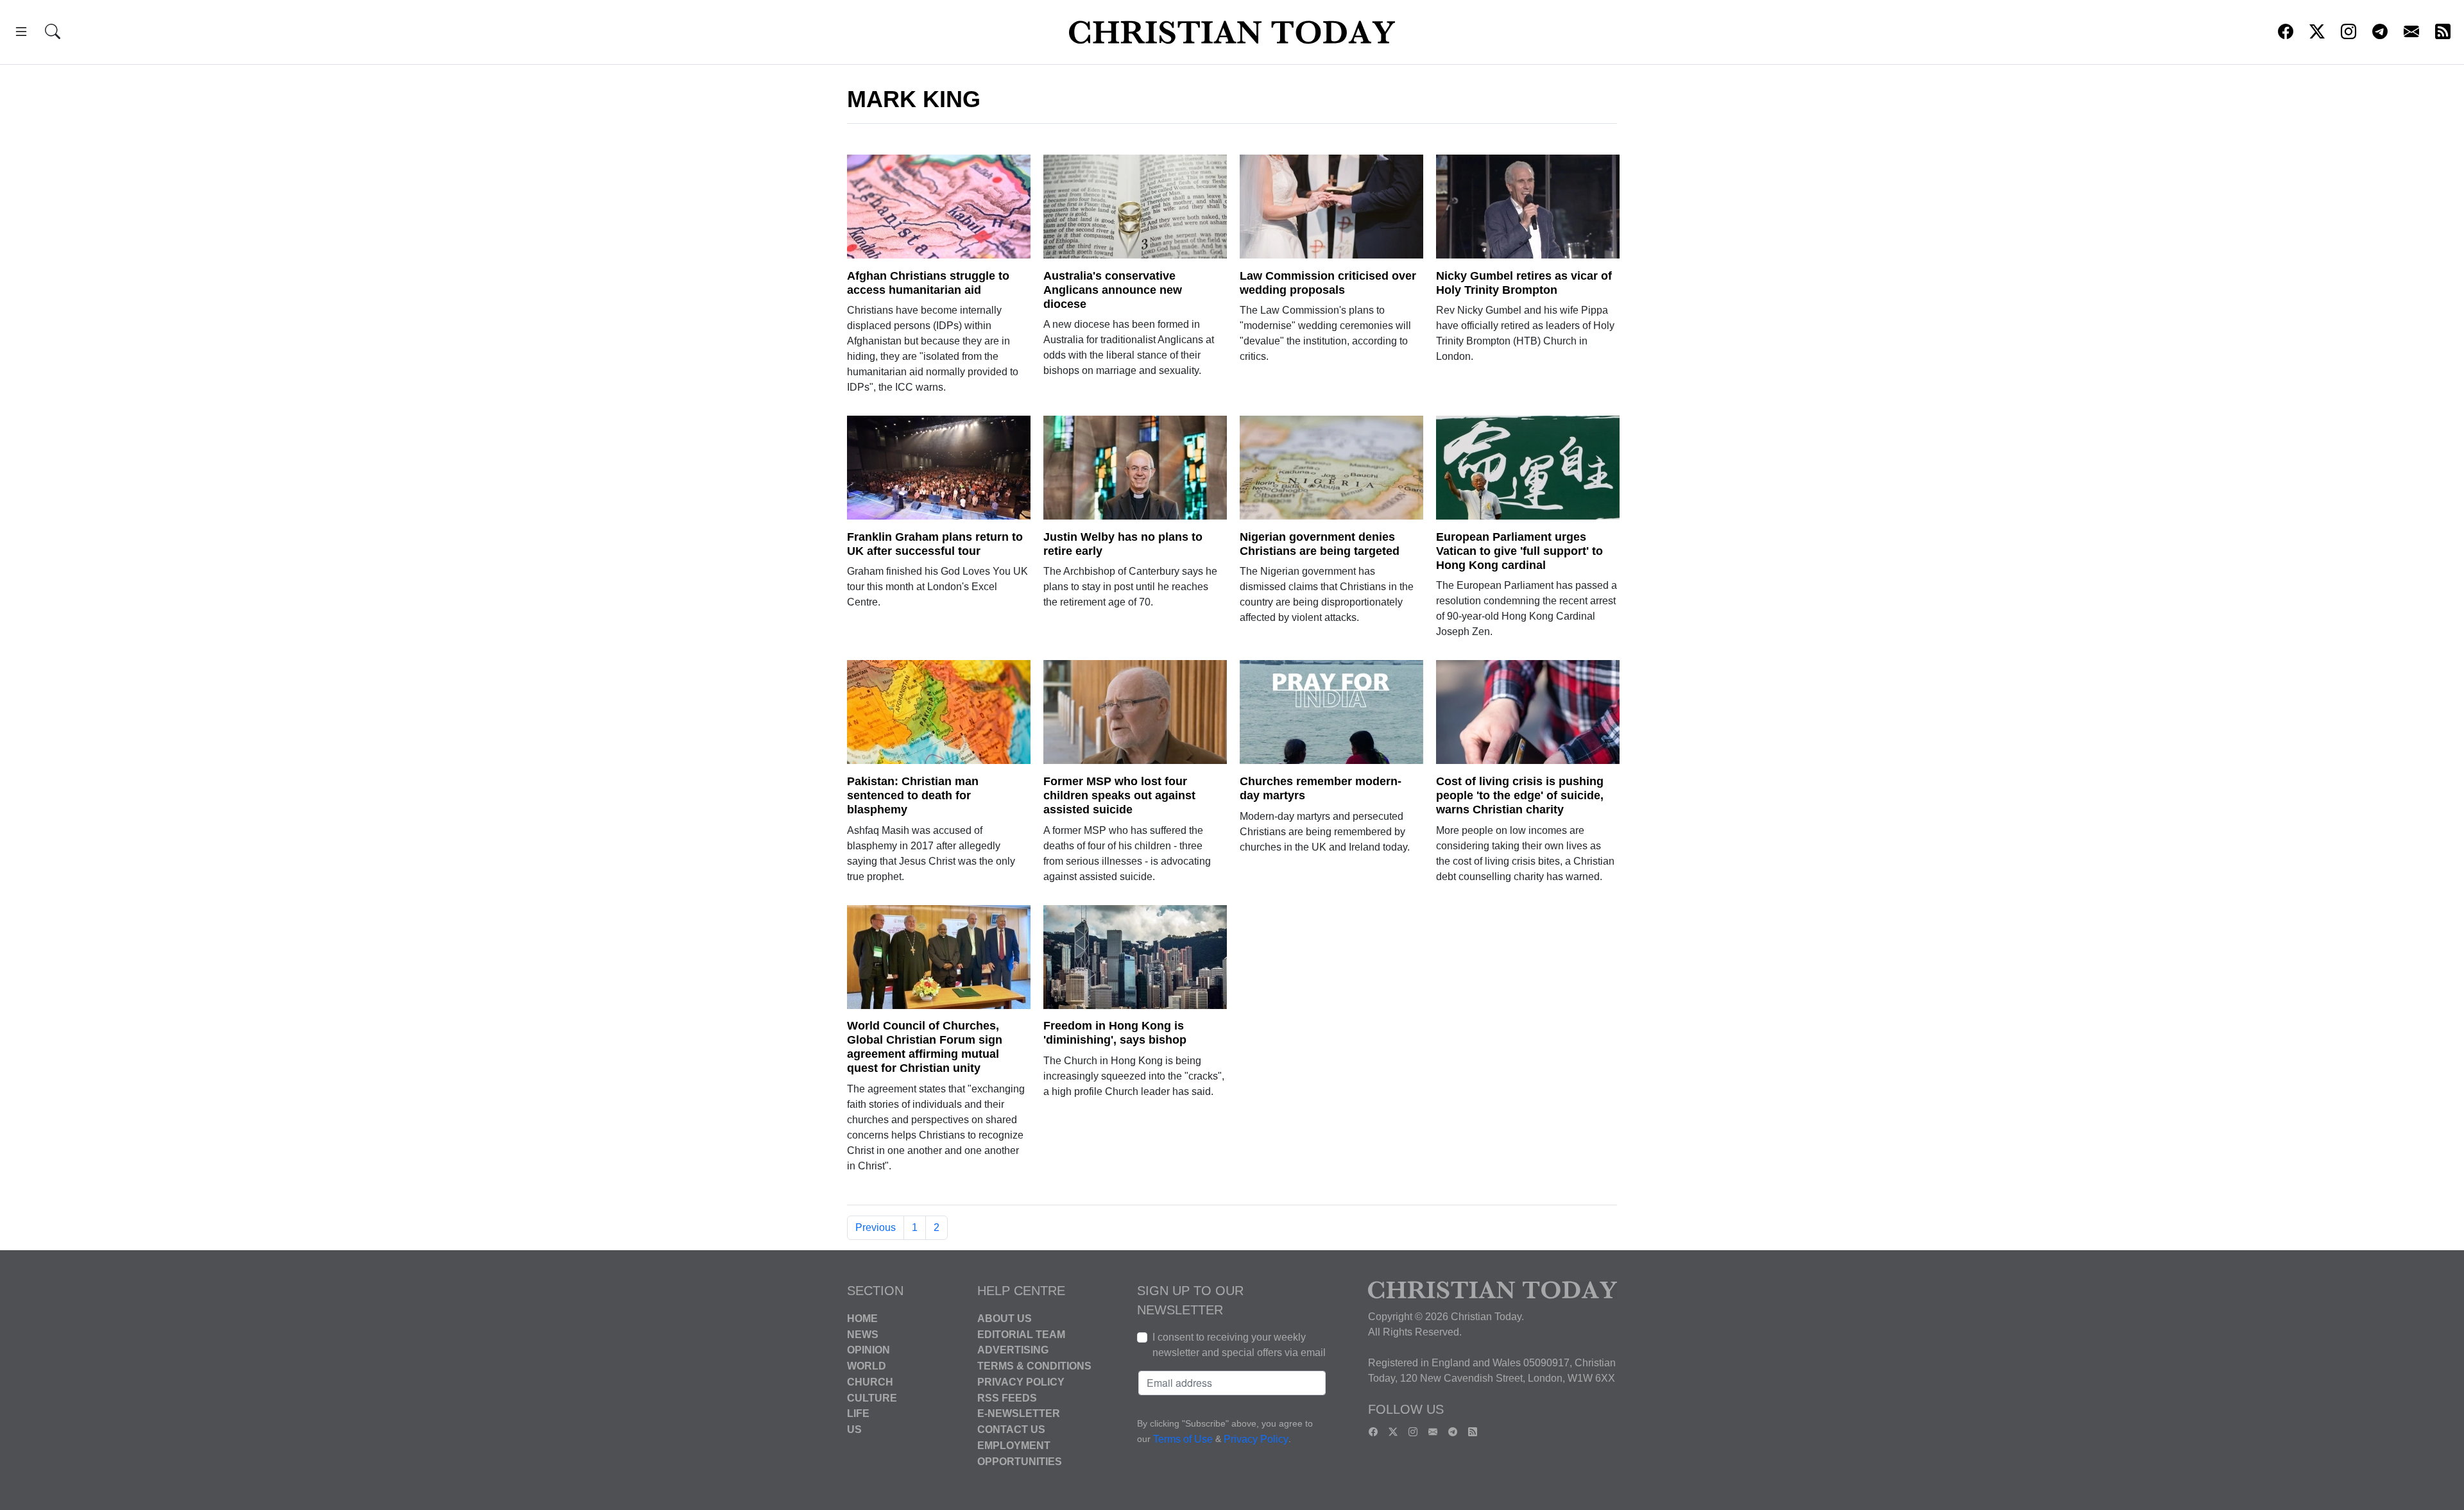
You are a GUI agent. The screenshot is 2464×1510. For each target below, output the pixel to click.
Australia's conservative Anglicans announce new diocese (1113, 290)
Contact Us (1011, 1429)
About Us (1005, 1319)
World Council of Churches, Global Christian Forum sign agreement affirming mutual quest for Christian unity (925, 1047)
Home (862, 1319)
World (867, 1366)
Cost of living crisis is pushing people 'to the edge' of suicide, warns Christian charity (1520, 795)
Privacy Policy (1021, 1382)
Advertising (1013, 1350)
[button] (21, 34)
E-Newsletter (1019, 1413)
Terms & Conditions (1034, 1366)
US (854, 1429)
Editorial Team (1021, 1334)
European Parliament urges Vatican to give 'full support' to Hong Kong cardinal (1519, 551)
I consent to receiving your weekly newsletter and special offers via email (1239, 1345)
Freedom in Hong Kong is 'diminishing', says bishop (1115, 1033)
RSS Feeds (1007, 1397)
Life (858, 1413)
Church (870, 1382)
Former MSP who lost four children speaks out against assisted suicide (1119, 795)
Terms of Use (1183, 1439)
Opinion (868, 1350)
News (863, 1334)
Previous (876, 1227)
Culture (872, 1397)
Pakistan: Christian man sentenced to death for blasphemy (913, 795)
